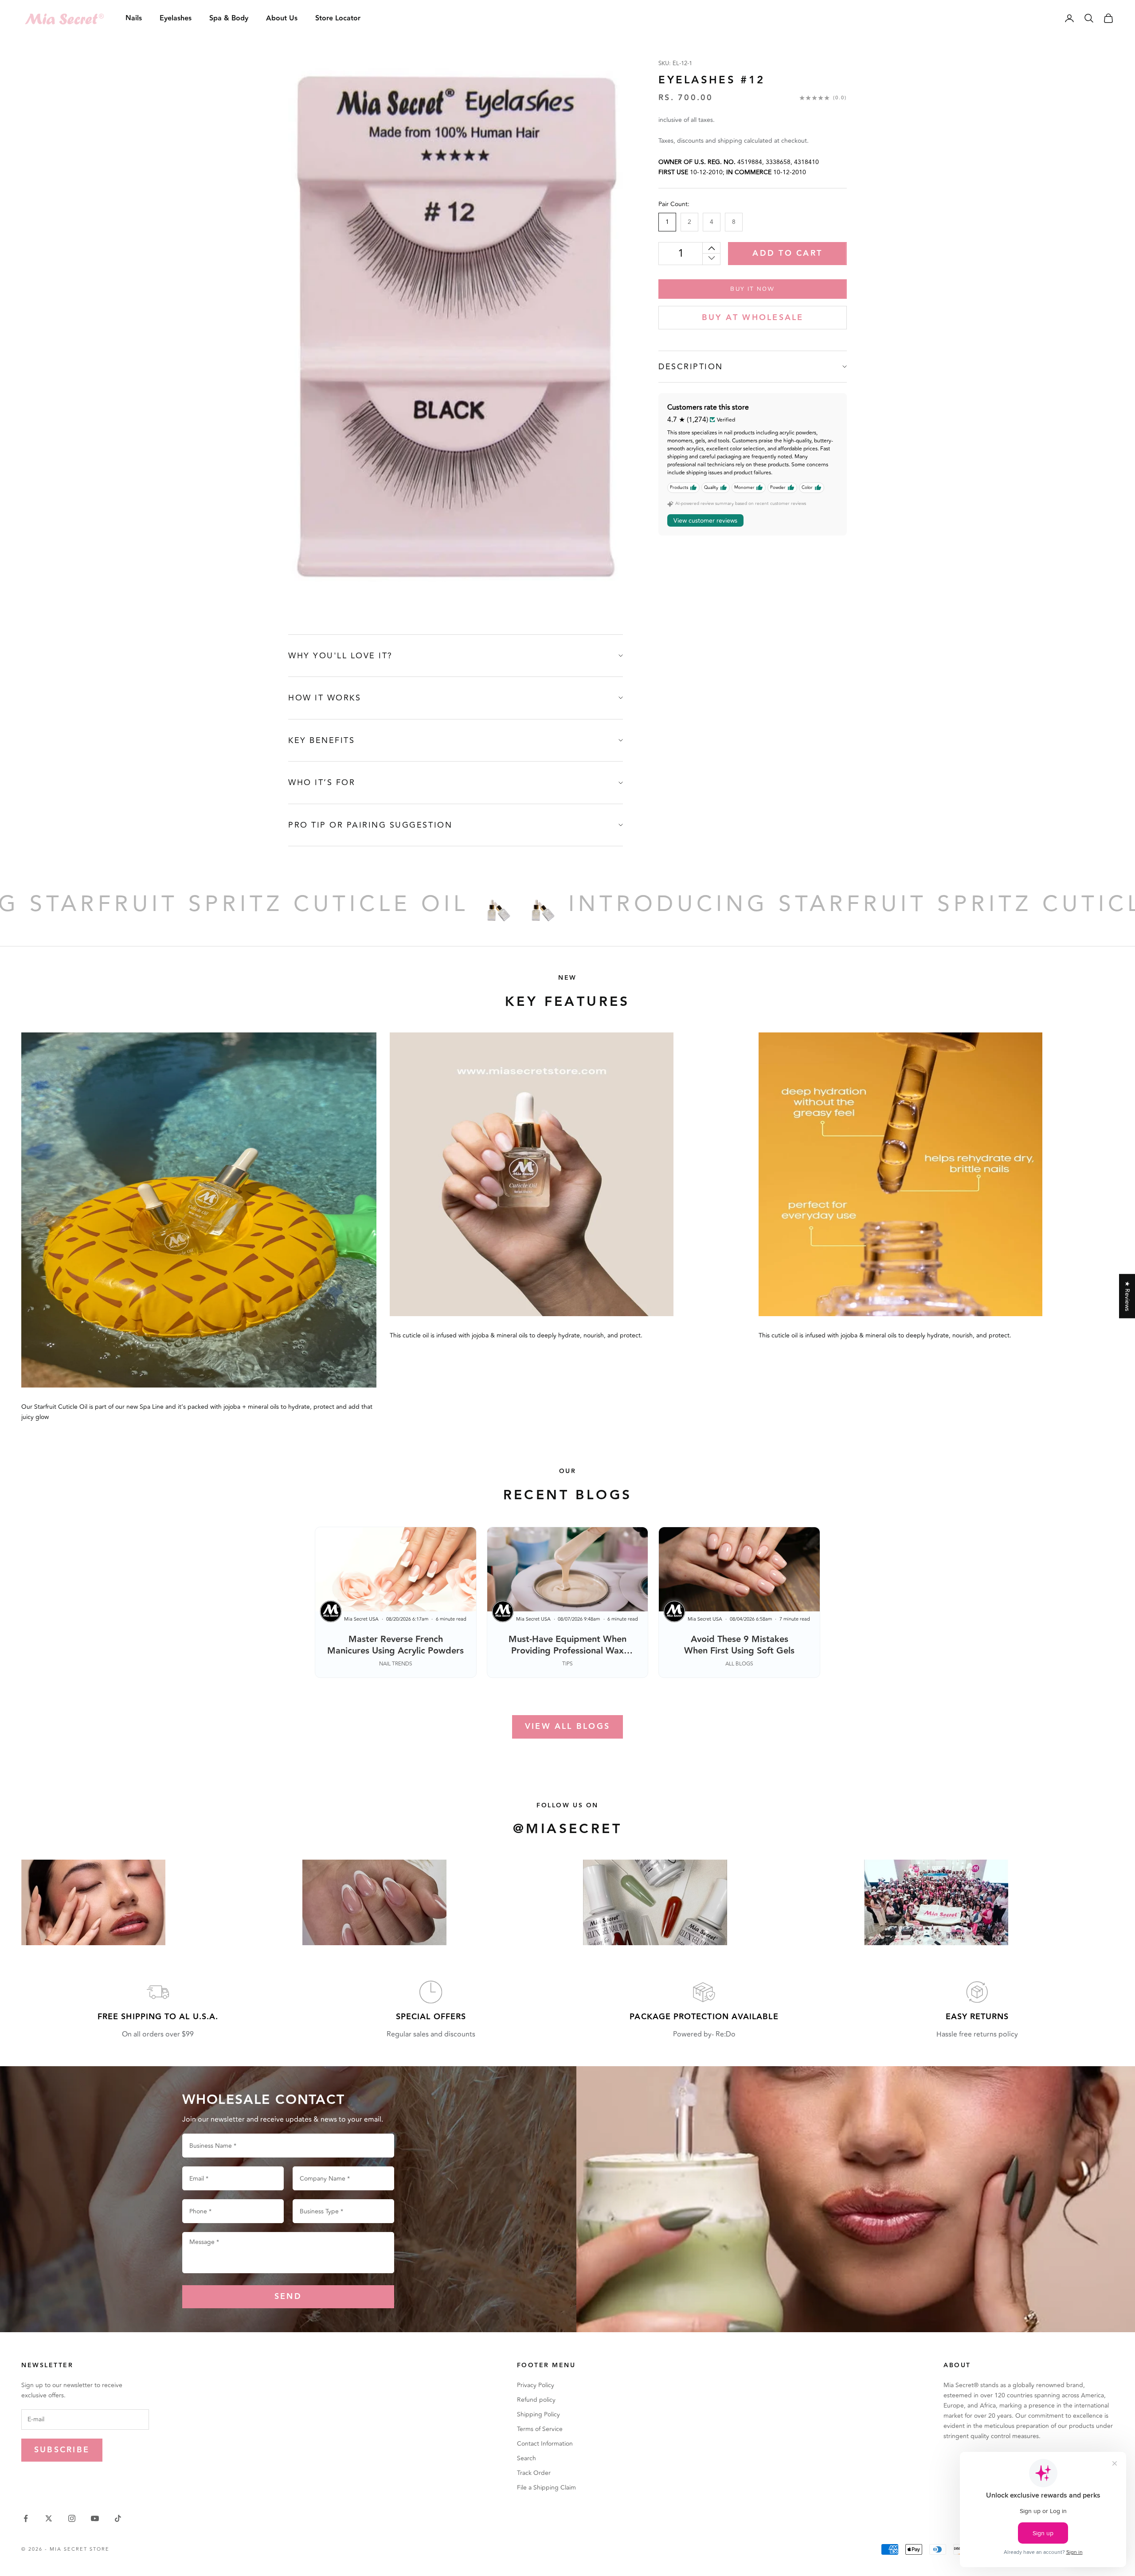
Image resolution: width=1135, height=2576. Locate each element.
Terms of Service (540, 2429)
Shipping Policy (538, 2414)
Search (526, 2458)
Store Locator (338, 18)
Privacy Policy (536, 2385)
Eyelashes (176, 18)
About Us (282, 18)
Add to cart (787, 253)
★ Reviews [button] (1127, 1296)
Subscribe (62, 2450)
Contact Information (545, 2444)
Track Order (534, 2473)
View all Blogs (567, 1726)
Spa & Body (229, 18)
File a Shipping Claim (546, 2488)
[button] (177, 2493)
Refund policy (536, 2400)
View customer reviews (705, 521)
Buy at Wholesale (753, 318)
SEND (288, 2297)
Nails (134, 18)
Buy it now (752, 289)
